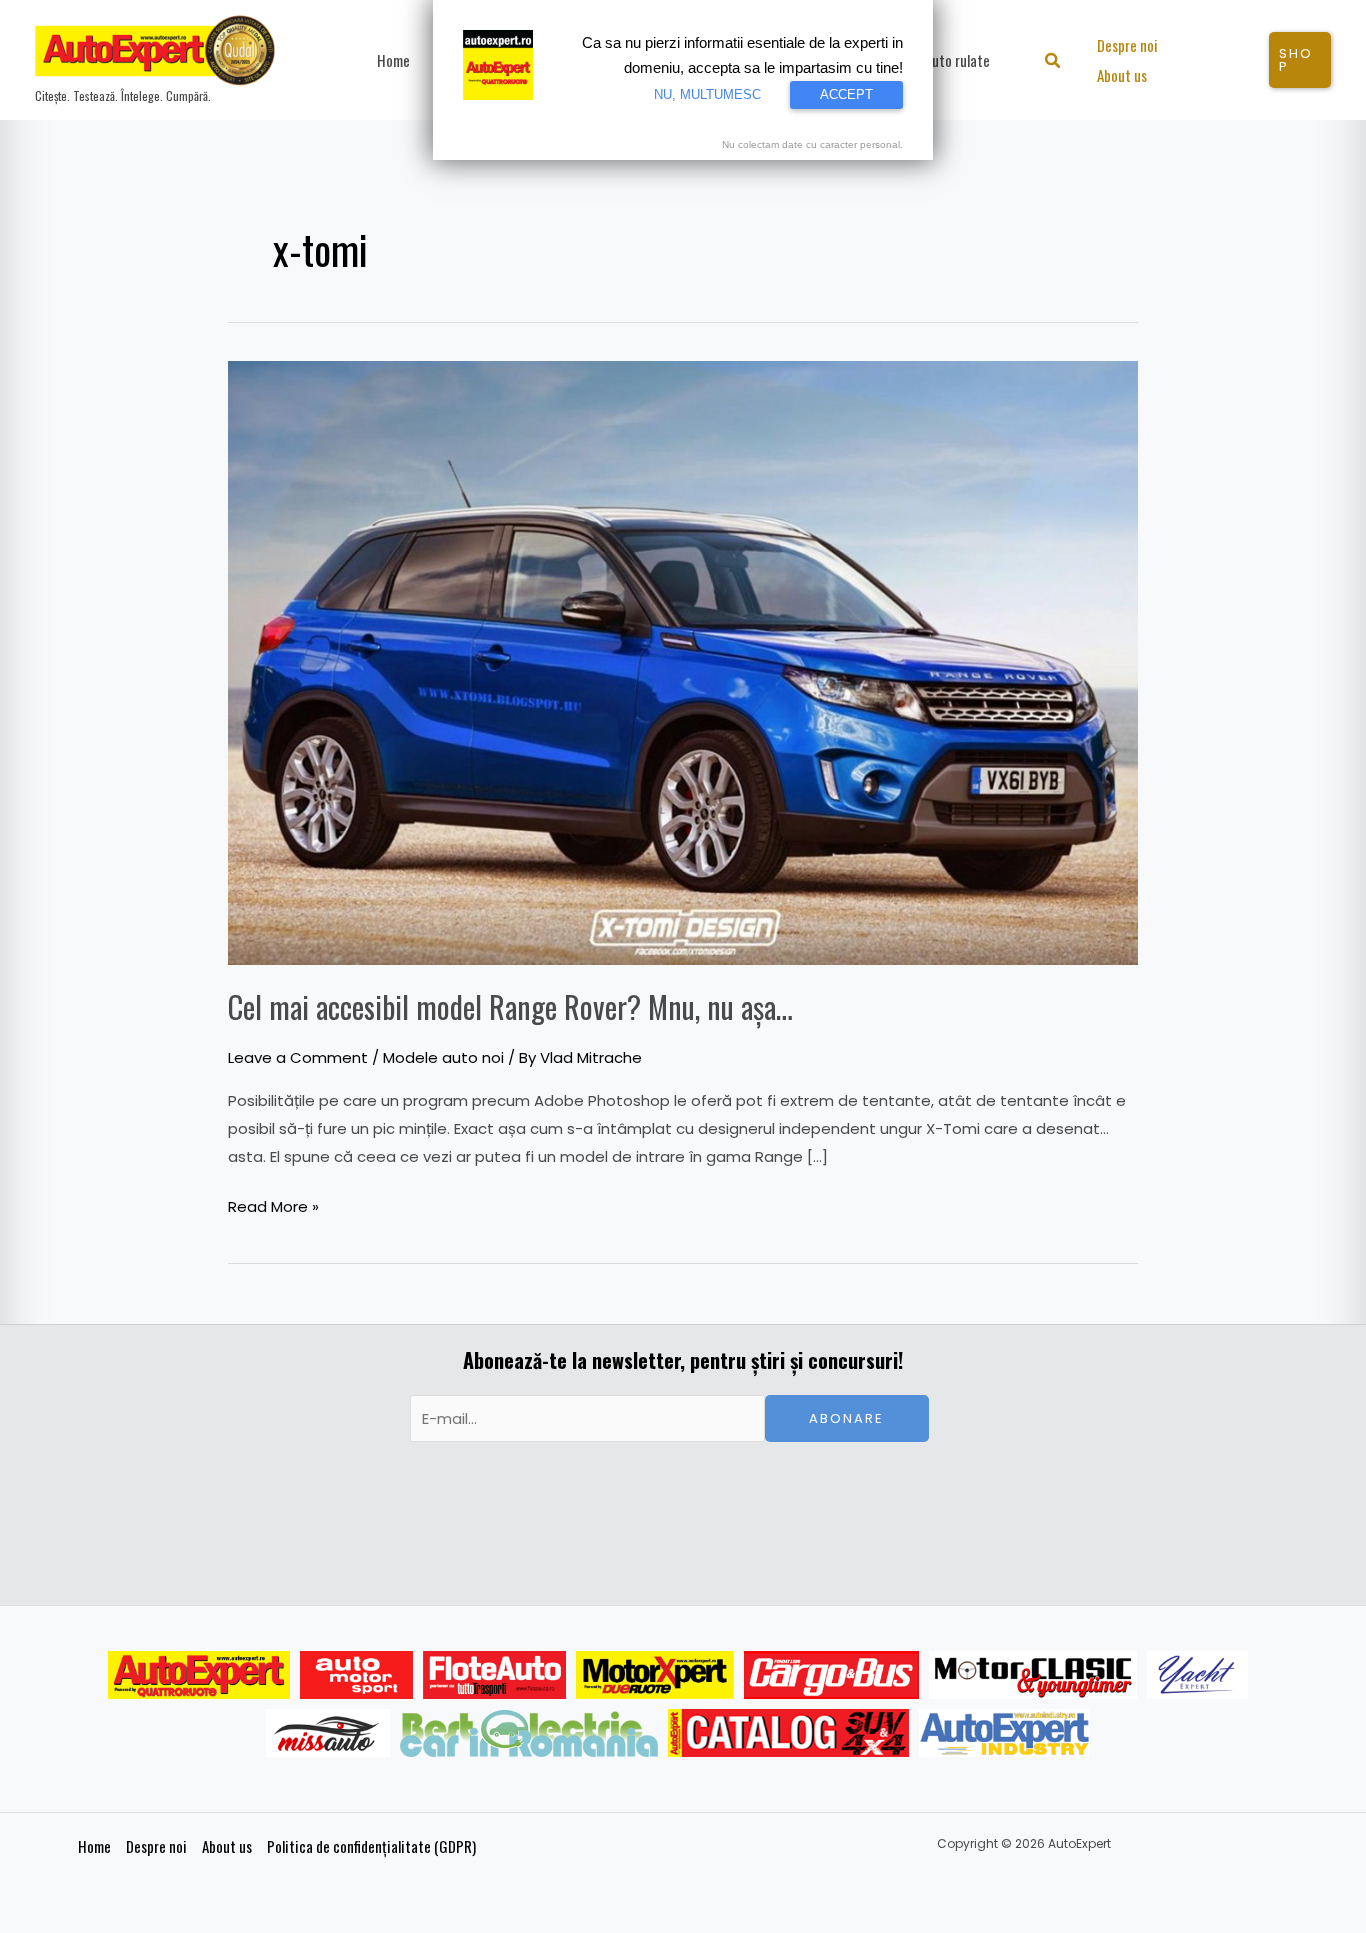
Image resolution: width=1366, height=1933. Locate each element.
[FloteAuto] (494, 1675)
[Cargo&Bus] (831, 1675)
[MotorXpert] (655, 1675)
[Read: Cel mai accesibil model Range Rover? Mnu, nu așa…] (683, 661)
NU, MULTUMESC (707, 94)
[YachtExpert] (1197, 1675)
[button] (1053, 62)
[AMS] (357, 1675)
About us (227, 1846)
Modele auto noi (443, 1057)
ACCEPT (846, 94)
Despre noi (156, 1846)
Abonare (846, 1418)
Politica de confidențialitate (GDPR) (371, 1846)
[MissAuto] (328, 1733)
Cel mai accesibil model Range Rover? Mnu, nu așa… (510, 1006)
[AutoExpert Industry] (1004, 1733)
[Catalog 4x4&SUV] (788, 1733)
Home (94, 1846)
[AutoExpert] (199, 1675)
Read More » (273, 1205)
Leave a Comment (298, 1057)
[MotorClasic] (1033, 1675)
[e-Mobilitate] (529, 1733)
